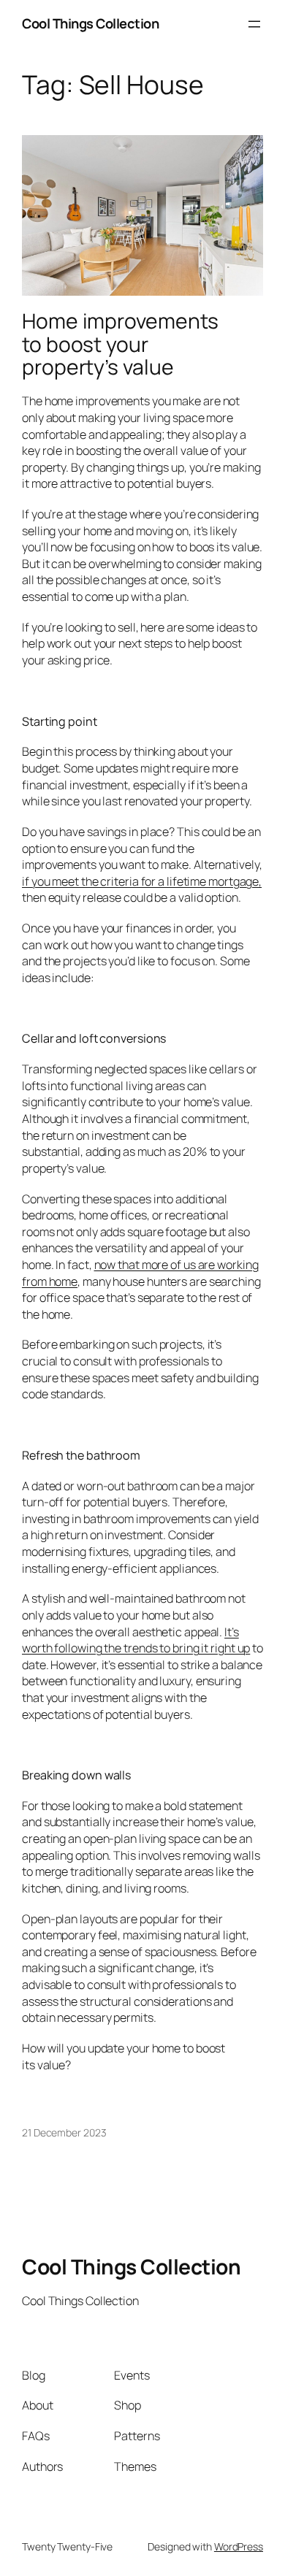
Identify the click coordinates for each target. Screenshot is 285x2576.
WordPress (239, 2546)
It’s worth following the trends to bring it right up (136, 1640)
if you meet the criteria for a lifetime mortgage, (142, 881)
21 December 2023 (64, 2132)
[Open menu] (254, 24)
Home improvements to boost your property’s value (120, 344)
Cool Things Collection (90, 23)
